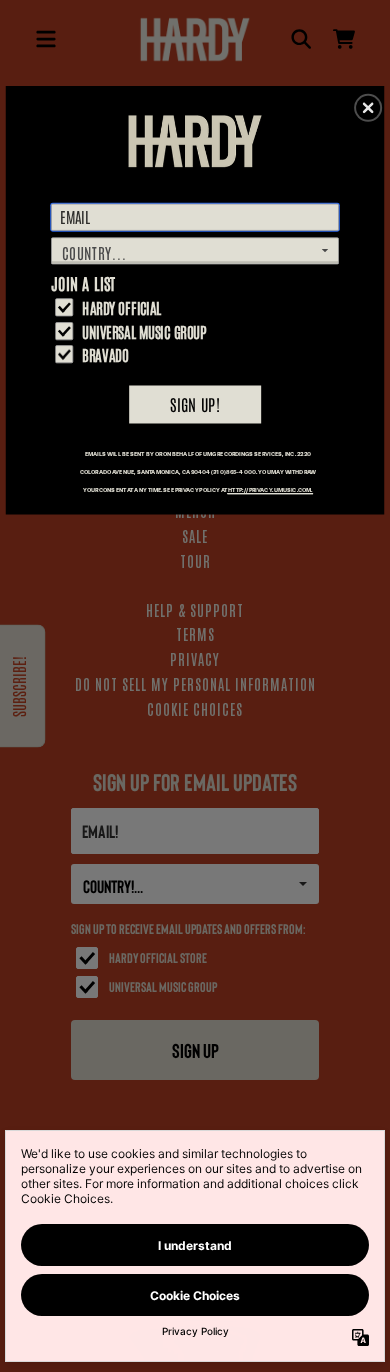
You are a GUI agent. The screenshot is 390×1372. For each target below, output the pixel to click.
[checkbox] (197, 307)
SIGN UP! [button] (194, 403)
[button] (368, 108)
